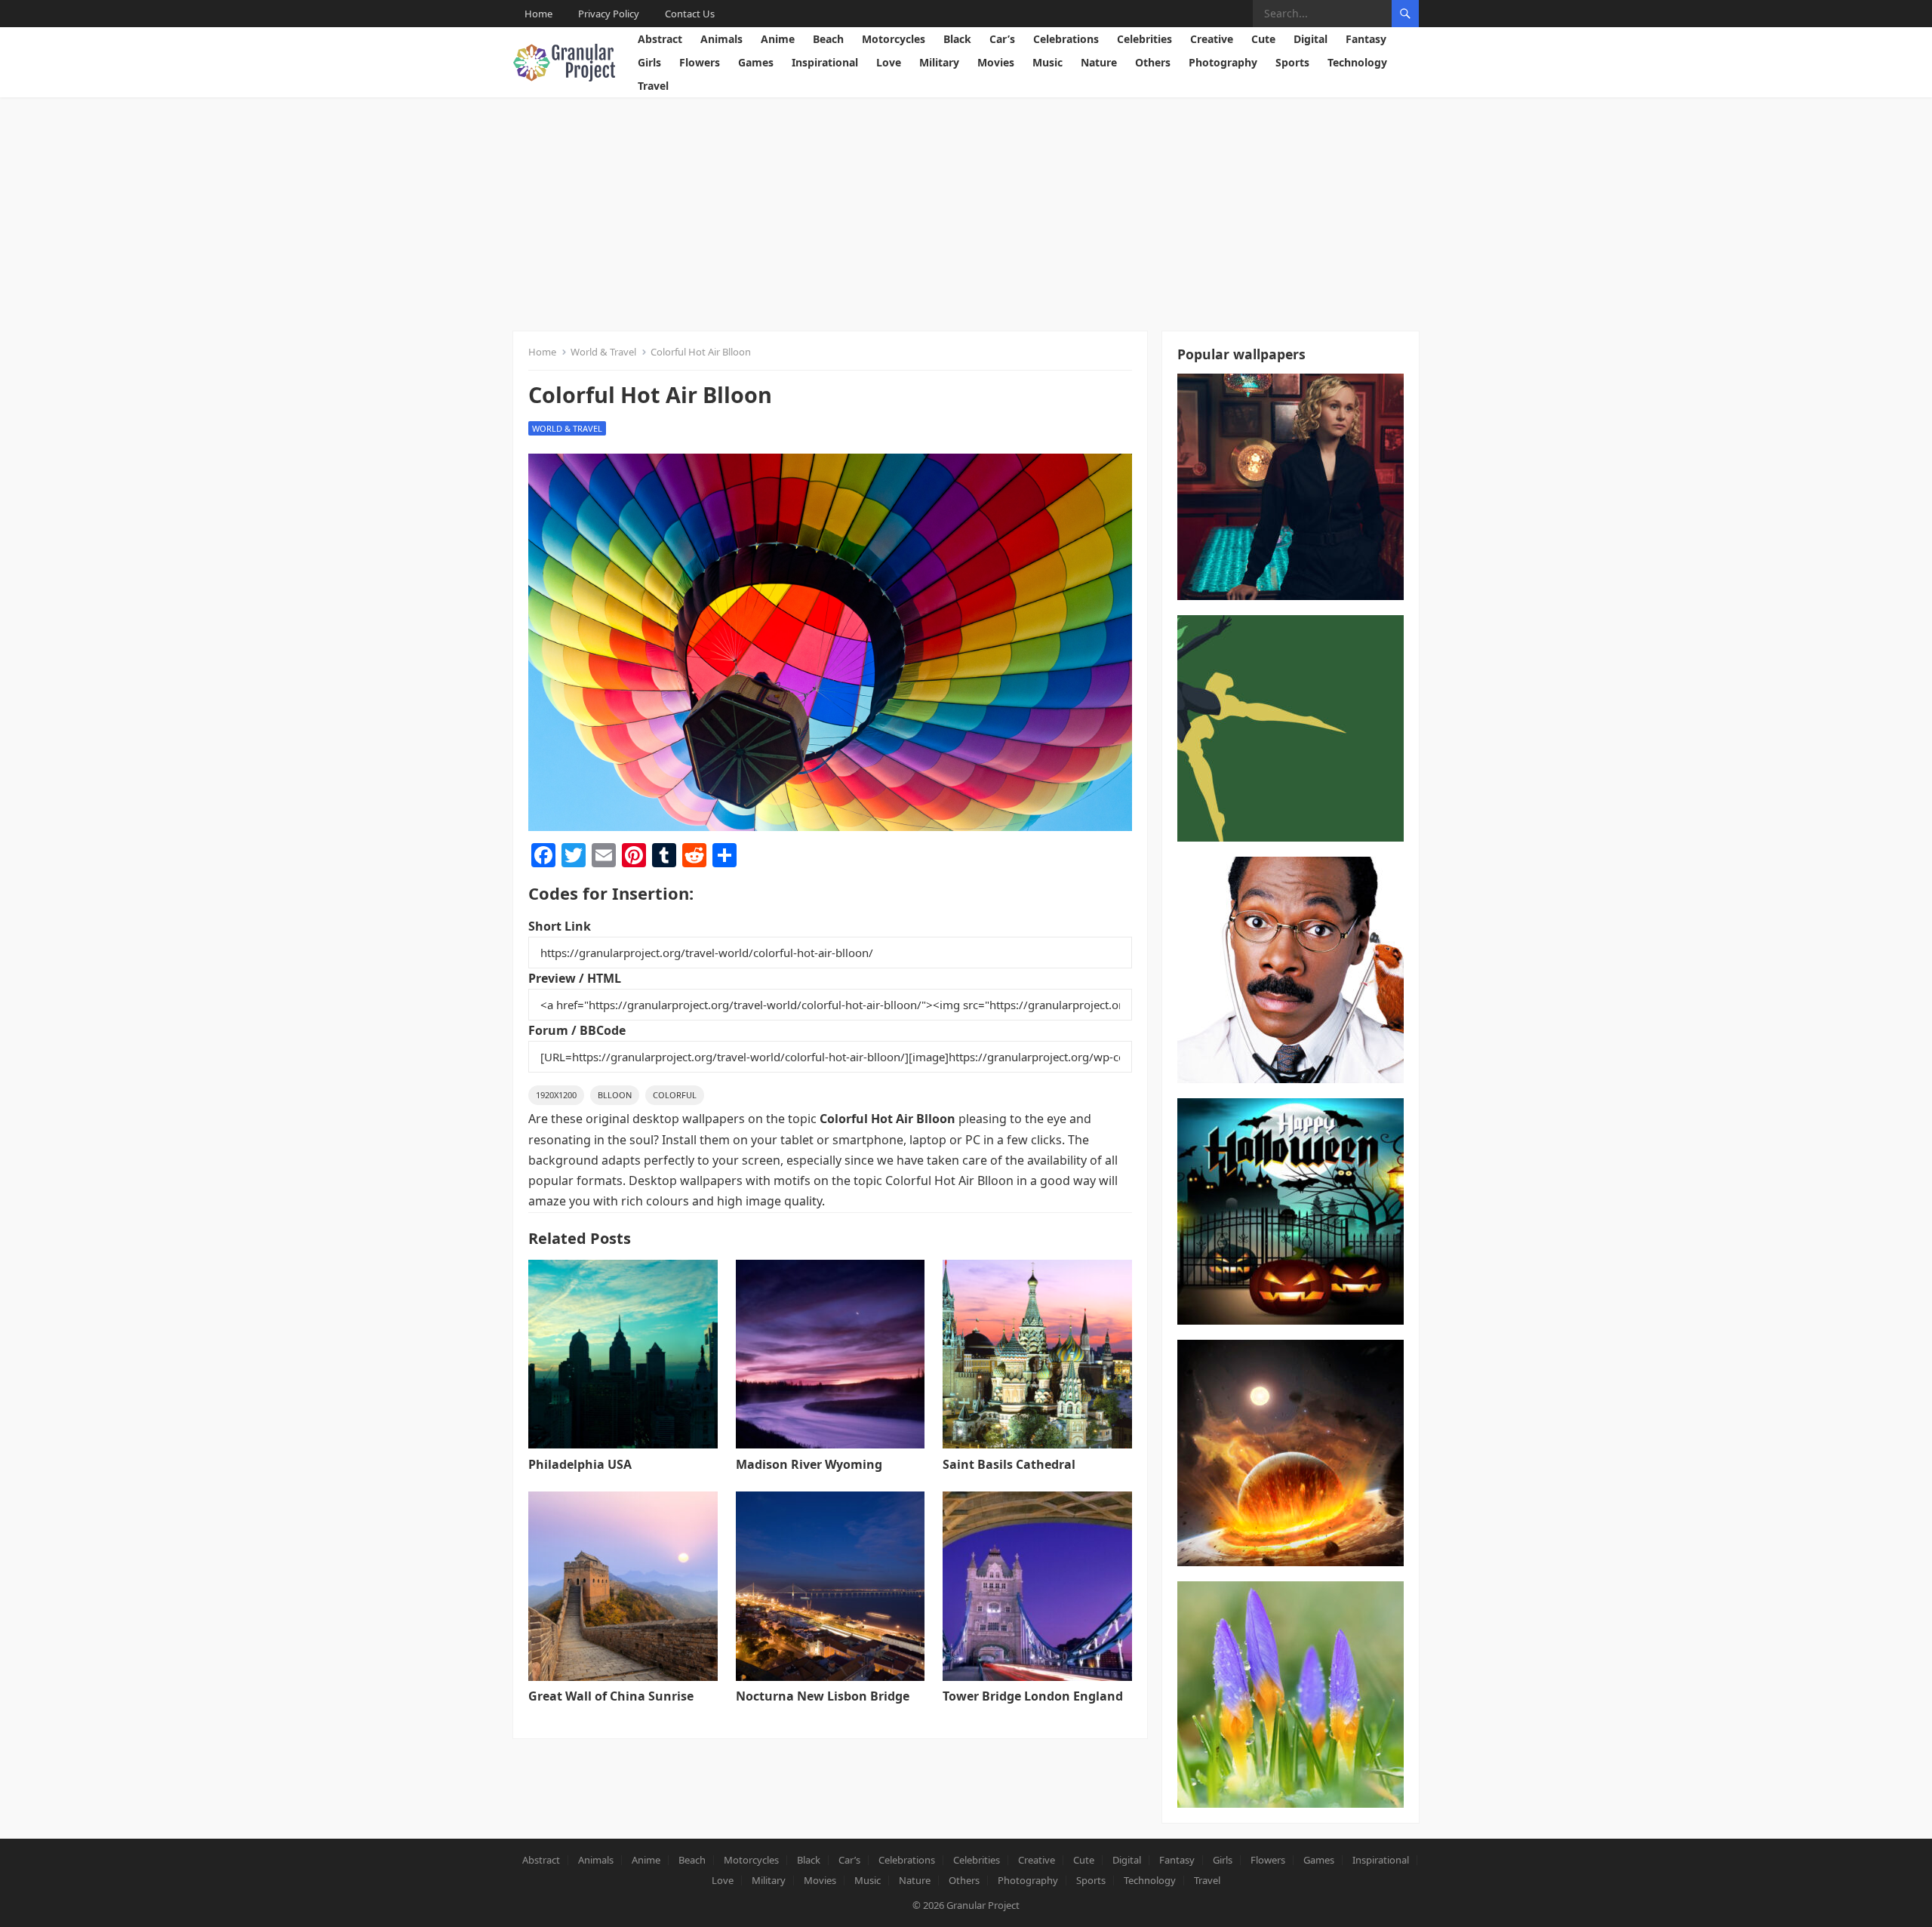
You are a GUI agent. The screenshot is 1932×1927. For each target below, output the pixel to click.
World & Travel (603, 352)
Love (889, 62)
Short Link (560, 926)
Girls (649, 62)
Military (939, 62)
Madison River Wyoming (809, 1464)
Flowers (700, 62)
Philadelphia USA (580, 1464)
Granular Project (983, 1905)
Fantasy (1366, 39)
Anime (778, 39)
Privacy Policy (609, 14)
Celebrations (1066, 39)
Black (957, 39)
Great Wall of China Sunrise (611, 1696)
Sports (1292, 62)
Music (1048, 62)
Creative (1212, 39)
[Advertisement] (966, 211)
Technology (1357, 62)
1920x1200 (556, 1095)
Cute (1263, 39)
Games (756, 62)
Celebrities (1144, 39)
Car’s (1002, 39)
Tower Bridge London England (1033, 1696)
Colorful (675, 1095)
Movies (996, 62)
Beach (828, 39)
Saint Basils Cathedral (1009, 1464)
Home (538, 14)
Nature (1099, 62)
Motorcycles (894, 39)
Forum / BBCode (577, 1030)
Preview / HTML (575, 978)
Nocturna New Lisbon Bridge (823, 1696)
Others (1153, 62)
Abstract (660, 39)
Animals (721, 39)
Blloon (615, 1095)
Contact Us (690, 14)
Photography (1223, 62)
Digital (1311, 39)
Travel (653, 86)
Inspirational (825, 62)
